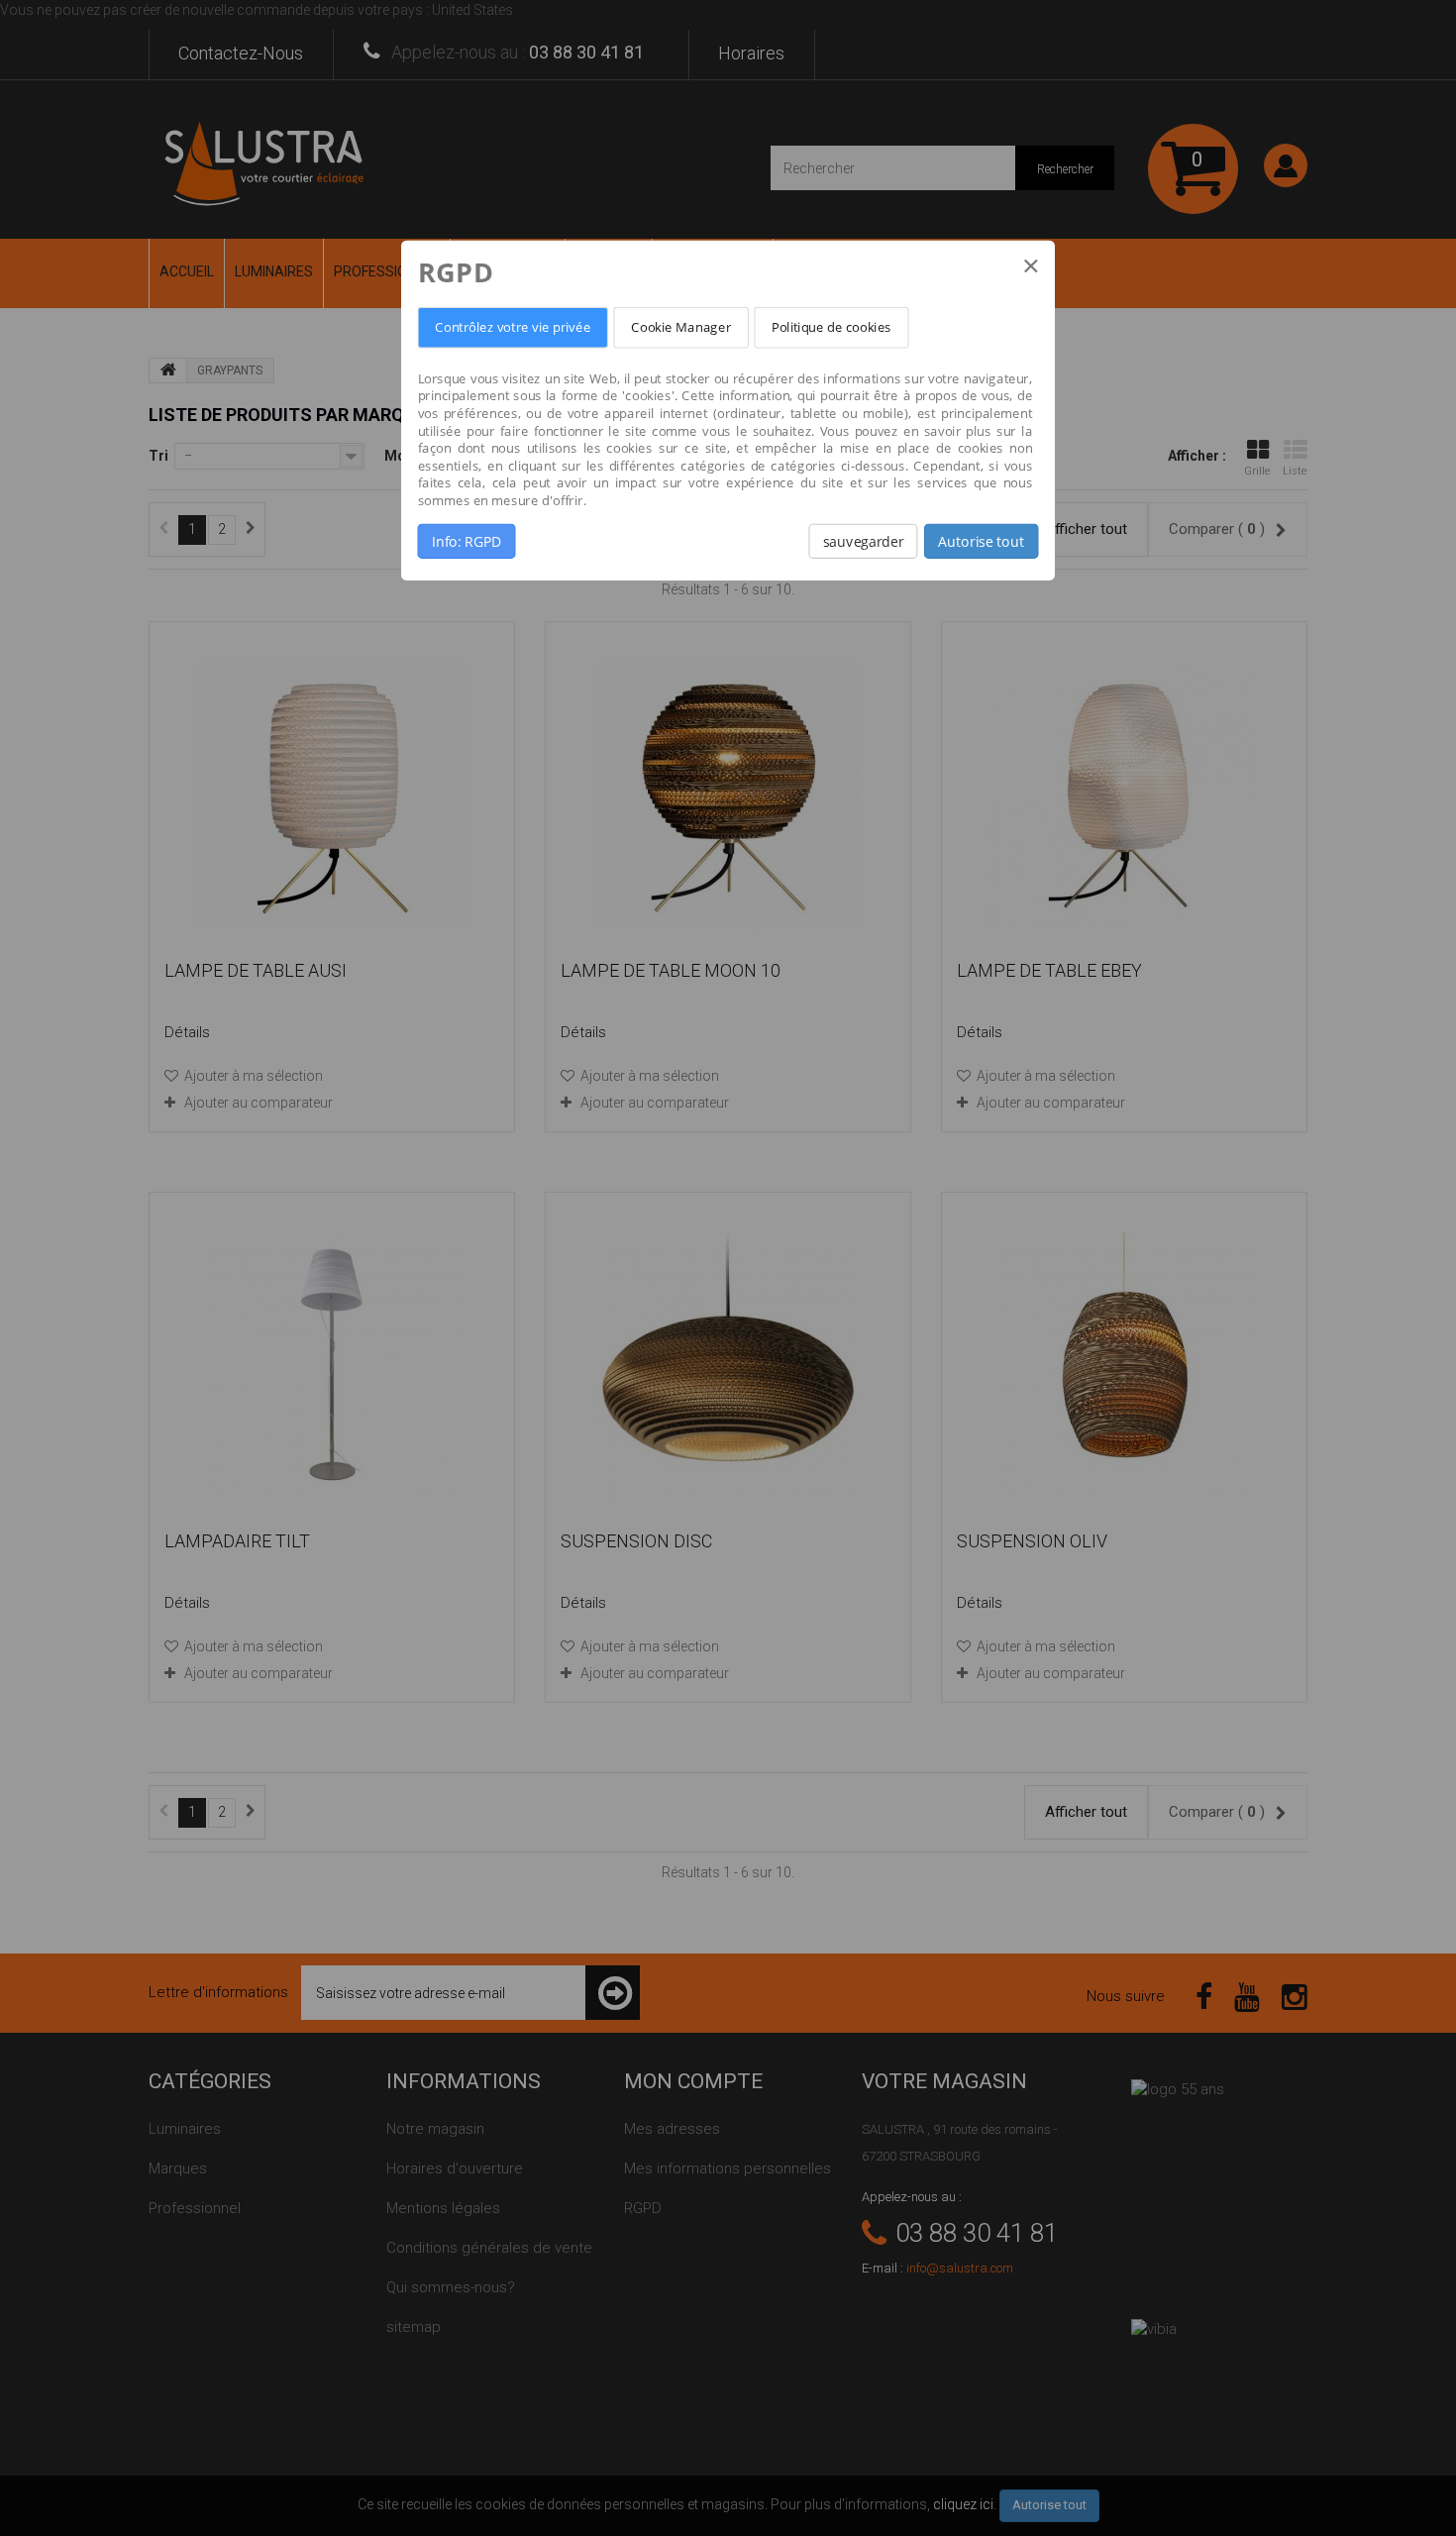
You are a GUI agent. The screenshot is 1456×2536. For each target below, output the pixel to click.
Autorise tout (981, 541)
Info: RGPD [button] (467, 541)
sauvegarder (863, 541)
